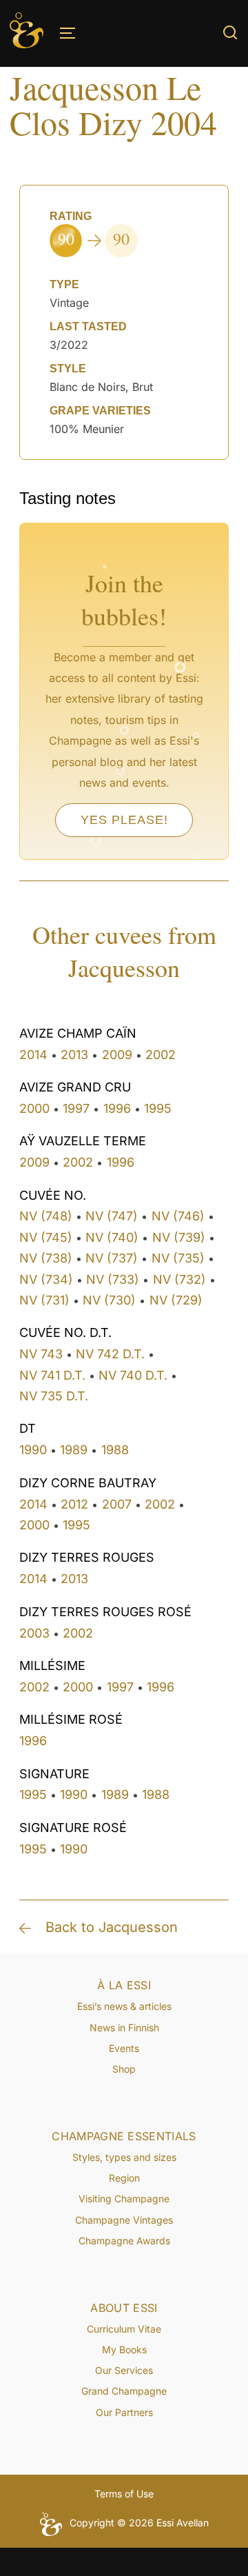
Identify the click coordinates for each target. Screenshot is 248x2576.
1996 (117, 1108)
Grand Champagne (124, 2391)
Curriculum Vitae (124, 2329)
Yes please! (124, 820)
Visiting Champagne (124, 2198)
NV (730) (109, 1300)
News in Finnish (124, 2027)
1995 (158, 1108)
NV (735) (178, 1258)
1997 (76, 1108)
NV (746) (178, 1216)
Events (124, 2048)
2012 (74, 1504)
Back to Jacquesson (112, 1927)
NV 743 (41, 1354)
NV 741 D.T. (52, 1375)
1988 (115, 1450)
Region (124, 2178)
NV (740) (112, 1237)
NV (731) (44, 1300)
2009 (117, 1055)
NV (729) (176, 1300)
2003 (34, 1633)
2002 (161, 1055)
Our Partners (124, 2412)
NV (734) (46, 1279)
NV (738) (46, 1258)
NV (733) (113, 1279)
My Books (124, 2349)
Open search (230, 32)
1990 (33, 1450)
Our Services (124, 2370)
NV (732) (179, 1279)
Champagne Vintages (124, 2220)
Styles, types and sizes (124, 2157)
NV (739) (179, 1237)
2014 (33, 1055)
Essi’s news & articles (124, 2006)
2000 (34, 1108)
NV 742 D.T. (110, 1354)
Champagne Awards (124, 2241)
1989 (74, 1450)
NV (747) (112, 1216)
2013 (74, 1055)
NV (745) (46, 1237)
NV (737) (112, 1258)
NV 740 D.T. (133, 1375)
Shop (124, 2069)
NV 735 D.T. (54, 1396)
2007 (117, 1504)
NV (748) (46, 1216)
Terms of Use (124, 2494)
